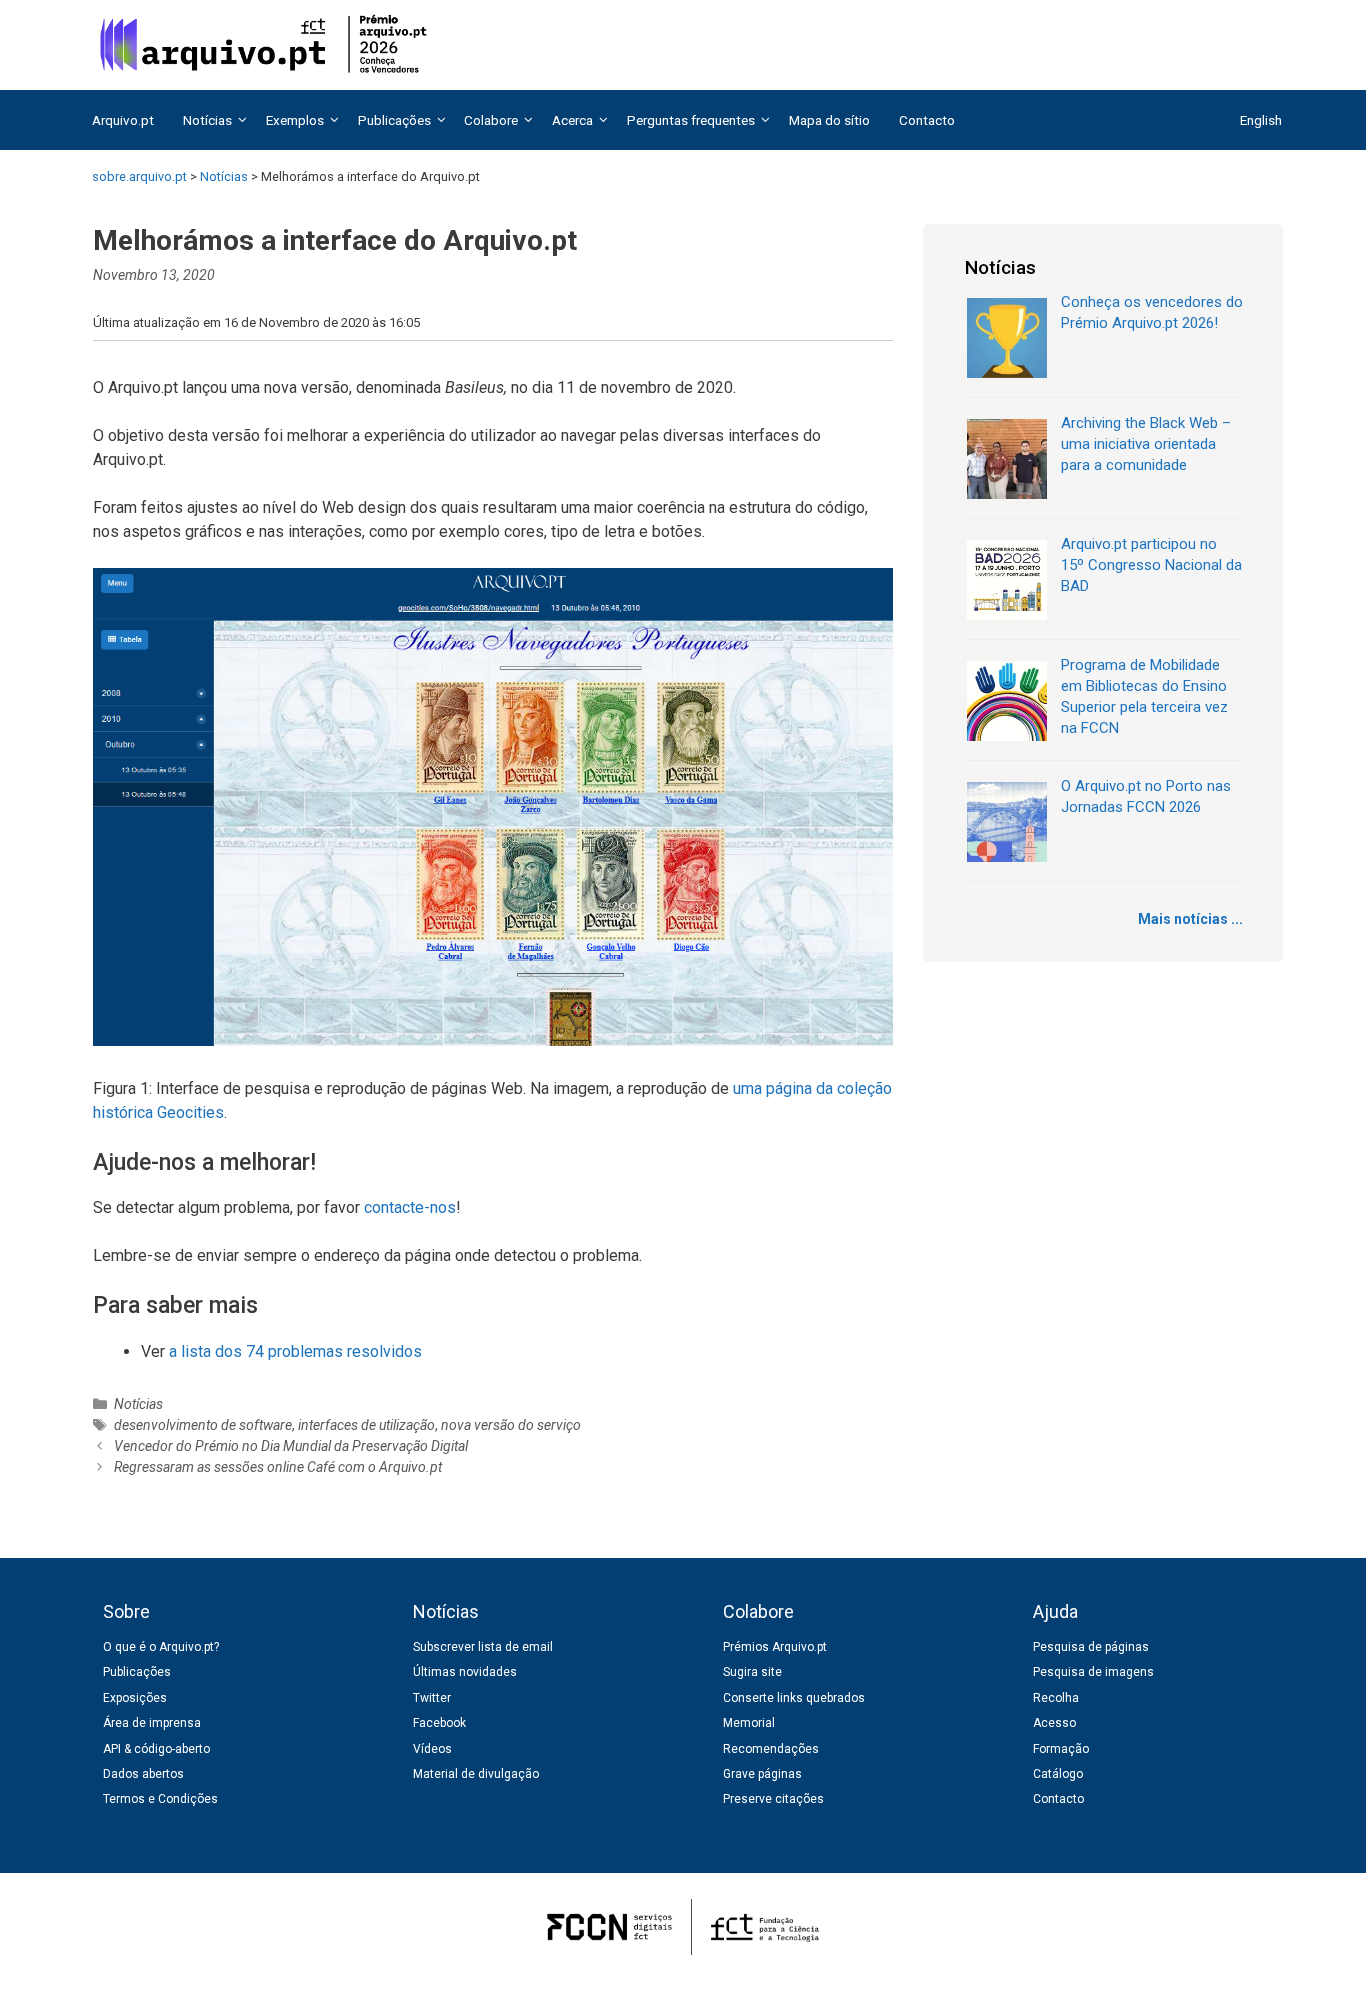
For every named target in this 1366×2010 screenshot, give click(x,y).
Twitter (432, 1698)
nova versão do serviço (511, 1425)
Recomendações (771, 1749)
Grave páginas (762, 1774)
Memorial (749, 1723)
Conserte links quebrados (794, 1698)
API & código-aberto (156, 1749)
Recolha (1056, 1698)
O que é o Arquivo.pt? (161, 1647)
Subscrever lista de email (483, 1647)
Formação (1061, 1749)
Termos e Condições (160, 1799)
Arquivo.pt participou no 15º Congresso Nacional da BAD (1151, 565)
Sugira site (752, 1672)
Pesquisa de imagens (1093, 1672)
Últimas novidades (465, 1672)
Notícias (138, 1404)
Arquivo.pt (123, 120)
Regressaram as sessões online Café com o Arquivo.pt (278, 1467)
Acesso (1054, 1723)
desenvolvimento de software (203, 1425)
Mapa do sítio (829, 120)
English (1261, 120)
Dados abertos (143, 1774)
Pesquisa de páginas (1091, 1647)
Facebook (439, 1723)
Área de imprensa (152, 1723)
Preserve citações (773, 1799)
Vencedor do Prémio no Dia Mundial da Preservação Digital (291, 1446)
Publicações (137, 1672)
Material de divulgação (476, 1774)
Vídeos (432, 1749)
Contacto (927, 120)
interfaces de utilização (366, 1425)
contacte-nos (410, 1207)
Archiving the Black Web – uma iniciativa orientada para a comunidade (1146, 444)
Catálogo (1058, 1774)
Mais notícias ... (1190, 919)
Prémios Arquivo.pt (775, 1647)
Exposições (135, 1698)
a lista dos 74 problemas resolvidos (295, 1351)
